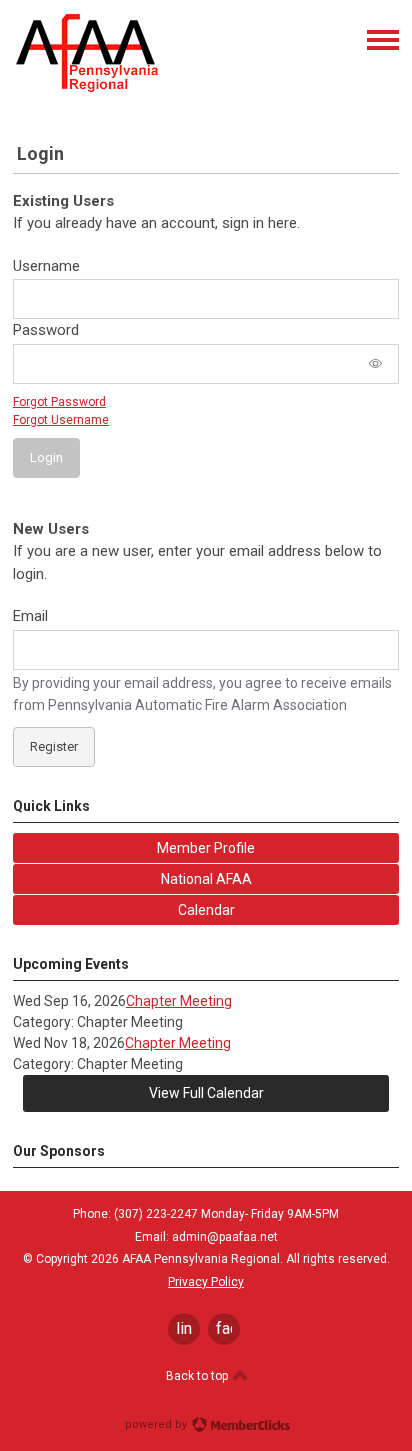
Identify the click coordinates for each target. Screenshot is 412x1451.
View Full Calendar (206, 1093)
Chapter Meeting (179, 1001)
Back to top (198, 1376)
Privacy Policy (206, 1282)
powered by (157, 1424)
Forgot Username (61, 420)
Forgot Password (59, 402)
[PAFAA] (86, 88)
